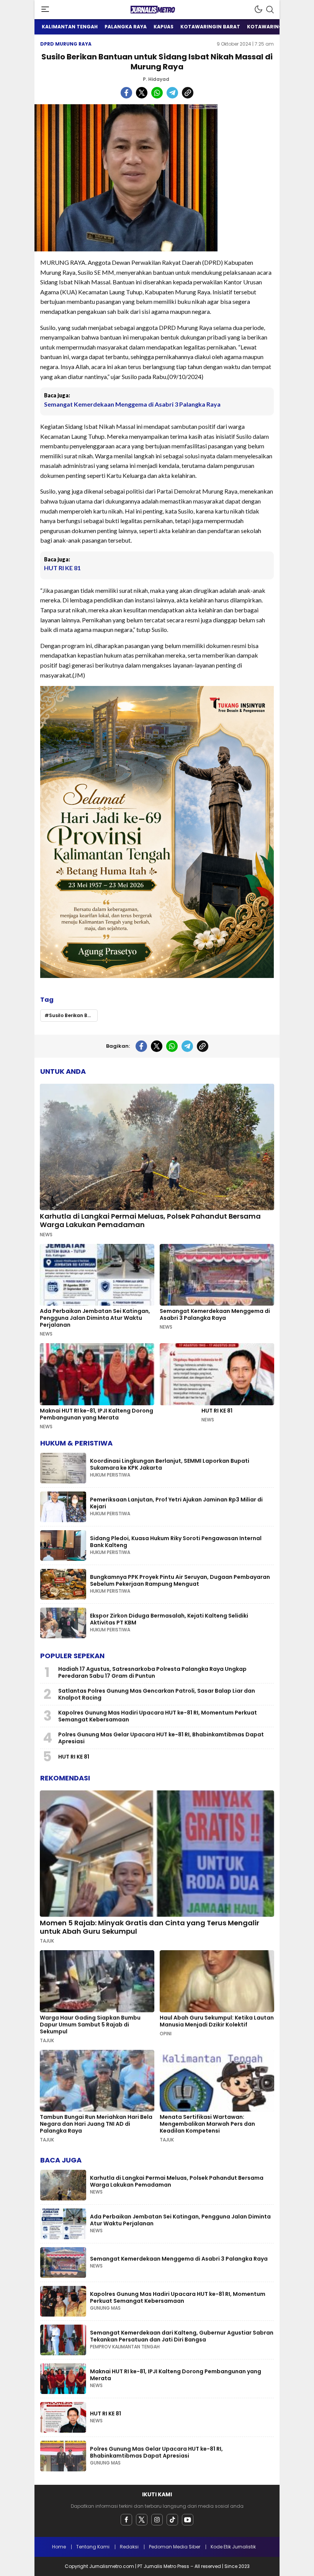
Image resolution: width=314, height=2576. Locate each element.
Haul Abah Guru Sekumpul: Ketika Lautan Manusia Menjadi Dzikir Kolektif (217, 2021)
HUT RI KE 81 (62, 568)
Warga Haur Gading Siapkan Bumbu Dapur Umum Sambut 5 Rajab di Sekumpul (90, 2025)
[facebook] (126, 2520)
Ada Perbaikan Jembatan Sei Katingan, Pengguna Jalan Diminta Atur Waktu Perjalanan (95, 1318)
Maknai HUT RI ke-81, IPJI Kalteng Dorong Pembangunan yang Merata (96, 1414)
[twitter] (142, 2520)
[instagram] (157, 2520)
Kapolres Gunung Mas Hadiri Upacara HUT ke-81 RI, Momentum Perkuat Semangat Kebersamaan (158, 1716)
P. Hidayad (156, 79)
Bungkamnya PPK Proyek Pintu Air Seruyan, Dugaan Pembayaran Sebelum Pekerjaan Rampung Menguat (180, 1580)
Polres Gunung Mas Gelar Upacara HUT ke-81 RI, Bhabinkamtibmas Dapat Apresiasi (161, 1738)
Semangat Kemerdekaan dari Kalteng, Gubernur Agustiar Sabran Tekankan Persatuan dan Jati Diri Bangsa (182, 2336)
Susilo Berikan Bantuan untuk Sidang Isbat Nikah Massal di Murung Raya (73, 1015)
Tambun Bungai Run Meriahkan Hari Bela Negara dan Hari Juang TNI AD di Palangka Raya (96, 2124)
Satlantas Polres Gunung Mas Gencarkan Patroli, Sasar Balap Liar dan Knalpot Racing (157, 1694)
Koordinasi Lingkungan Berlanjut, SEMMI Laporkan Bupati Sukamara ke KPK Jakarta (170, 1464)
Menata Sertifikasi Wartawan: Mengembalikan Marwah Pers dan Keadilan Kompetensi (207, 2124)
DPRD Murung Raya (66, 44)
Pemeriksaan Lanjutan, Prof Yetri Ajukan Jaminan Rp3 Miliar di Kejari (176, 1503)
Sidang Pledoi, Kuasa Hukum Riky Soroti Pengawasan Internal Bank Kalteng (176, 1542)
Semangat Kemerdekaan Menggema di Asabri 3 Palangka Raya (132, 404)
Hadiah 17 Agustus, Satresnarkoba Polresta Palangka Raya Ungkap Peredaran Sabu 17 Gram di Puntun (152, 1672)
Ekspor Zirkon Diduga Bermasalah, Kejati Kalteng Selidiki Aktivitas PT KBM (169, 1619)
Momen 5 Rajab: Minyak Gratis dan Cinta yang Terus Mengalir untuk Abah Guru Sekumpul (150, 1927)
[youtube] (188, 2520)
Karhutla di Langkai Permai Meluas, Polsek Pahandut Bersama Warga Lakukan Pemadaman (150, 1220)
